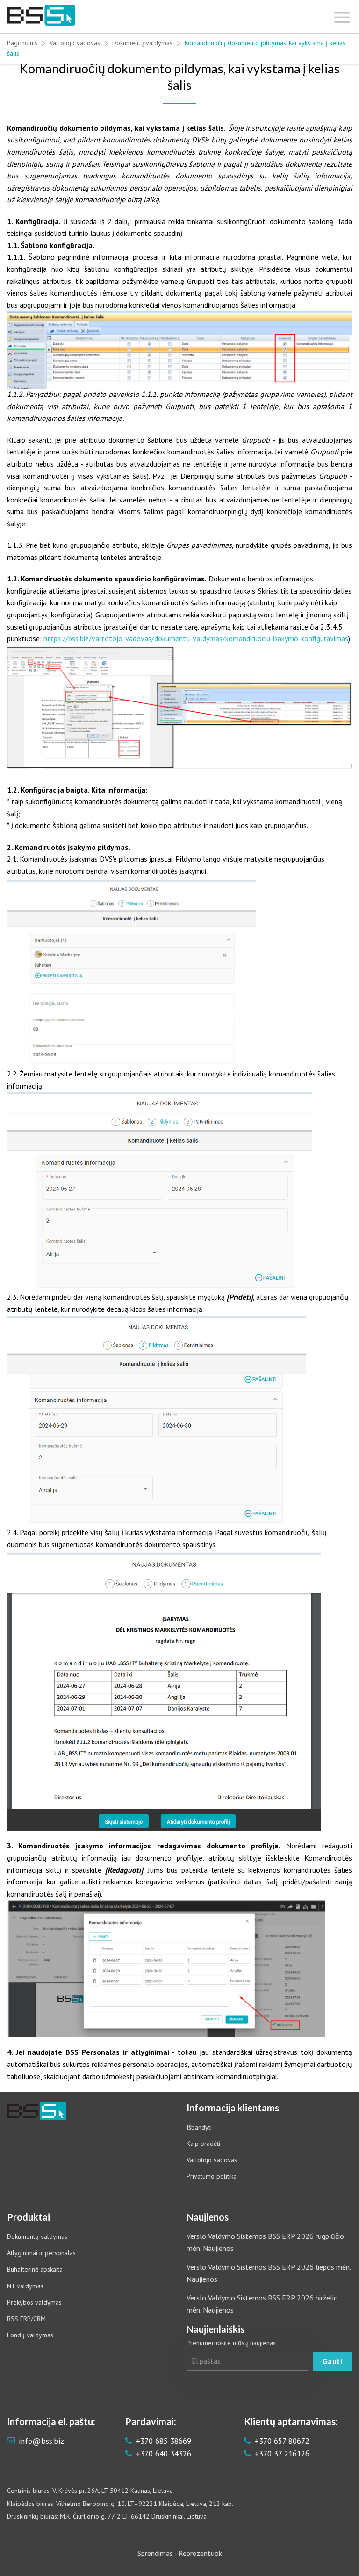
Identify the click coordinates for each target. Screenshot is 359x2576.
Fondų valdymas (30, 2335)
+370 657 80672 (281, 2441)
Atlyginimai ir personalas (41, 2253)
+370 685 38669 (162, 2441)
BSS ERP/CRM (26, 2319)
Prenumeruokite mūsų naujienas (231, 2343)
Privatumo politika (212, 2176)
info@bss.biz (41, 2441)
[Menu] (342, 15)
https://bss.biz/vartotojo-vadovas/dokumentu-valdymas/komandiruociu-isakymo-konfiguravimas (196, 638)
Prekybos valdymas (34, 2302)
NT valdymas (25, 2286)
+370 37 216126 (281, 2454)
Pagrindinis (22, 43)
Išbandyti (199, 2127)
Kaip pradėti (203, 2144)
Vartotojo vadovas (75, 43)
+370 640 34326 (162, 2454)
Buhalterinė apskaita (35, 2269)
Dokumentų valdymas (142, 43)
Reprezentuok (200, 2553)
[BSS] (41, 15)
